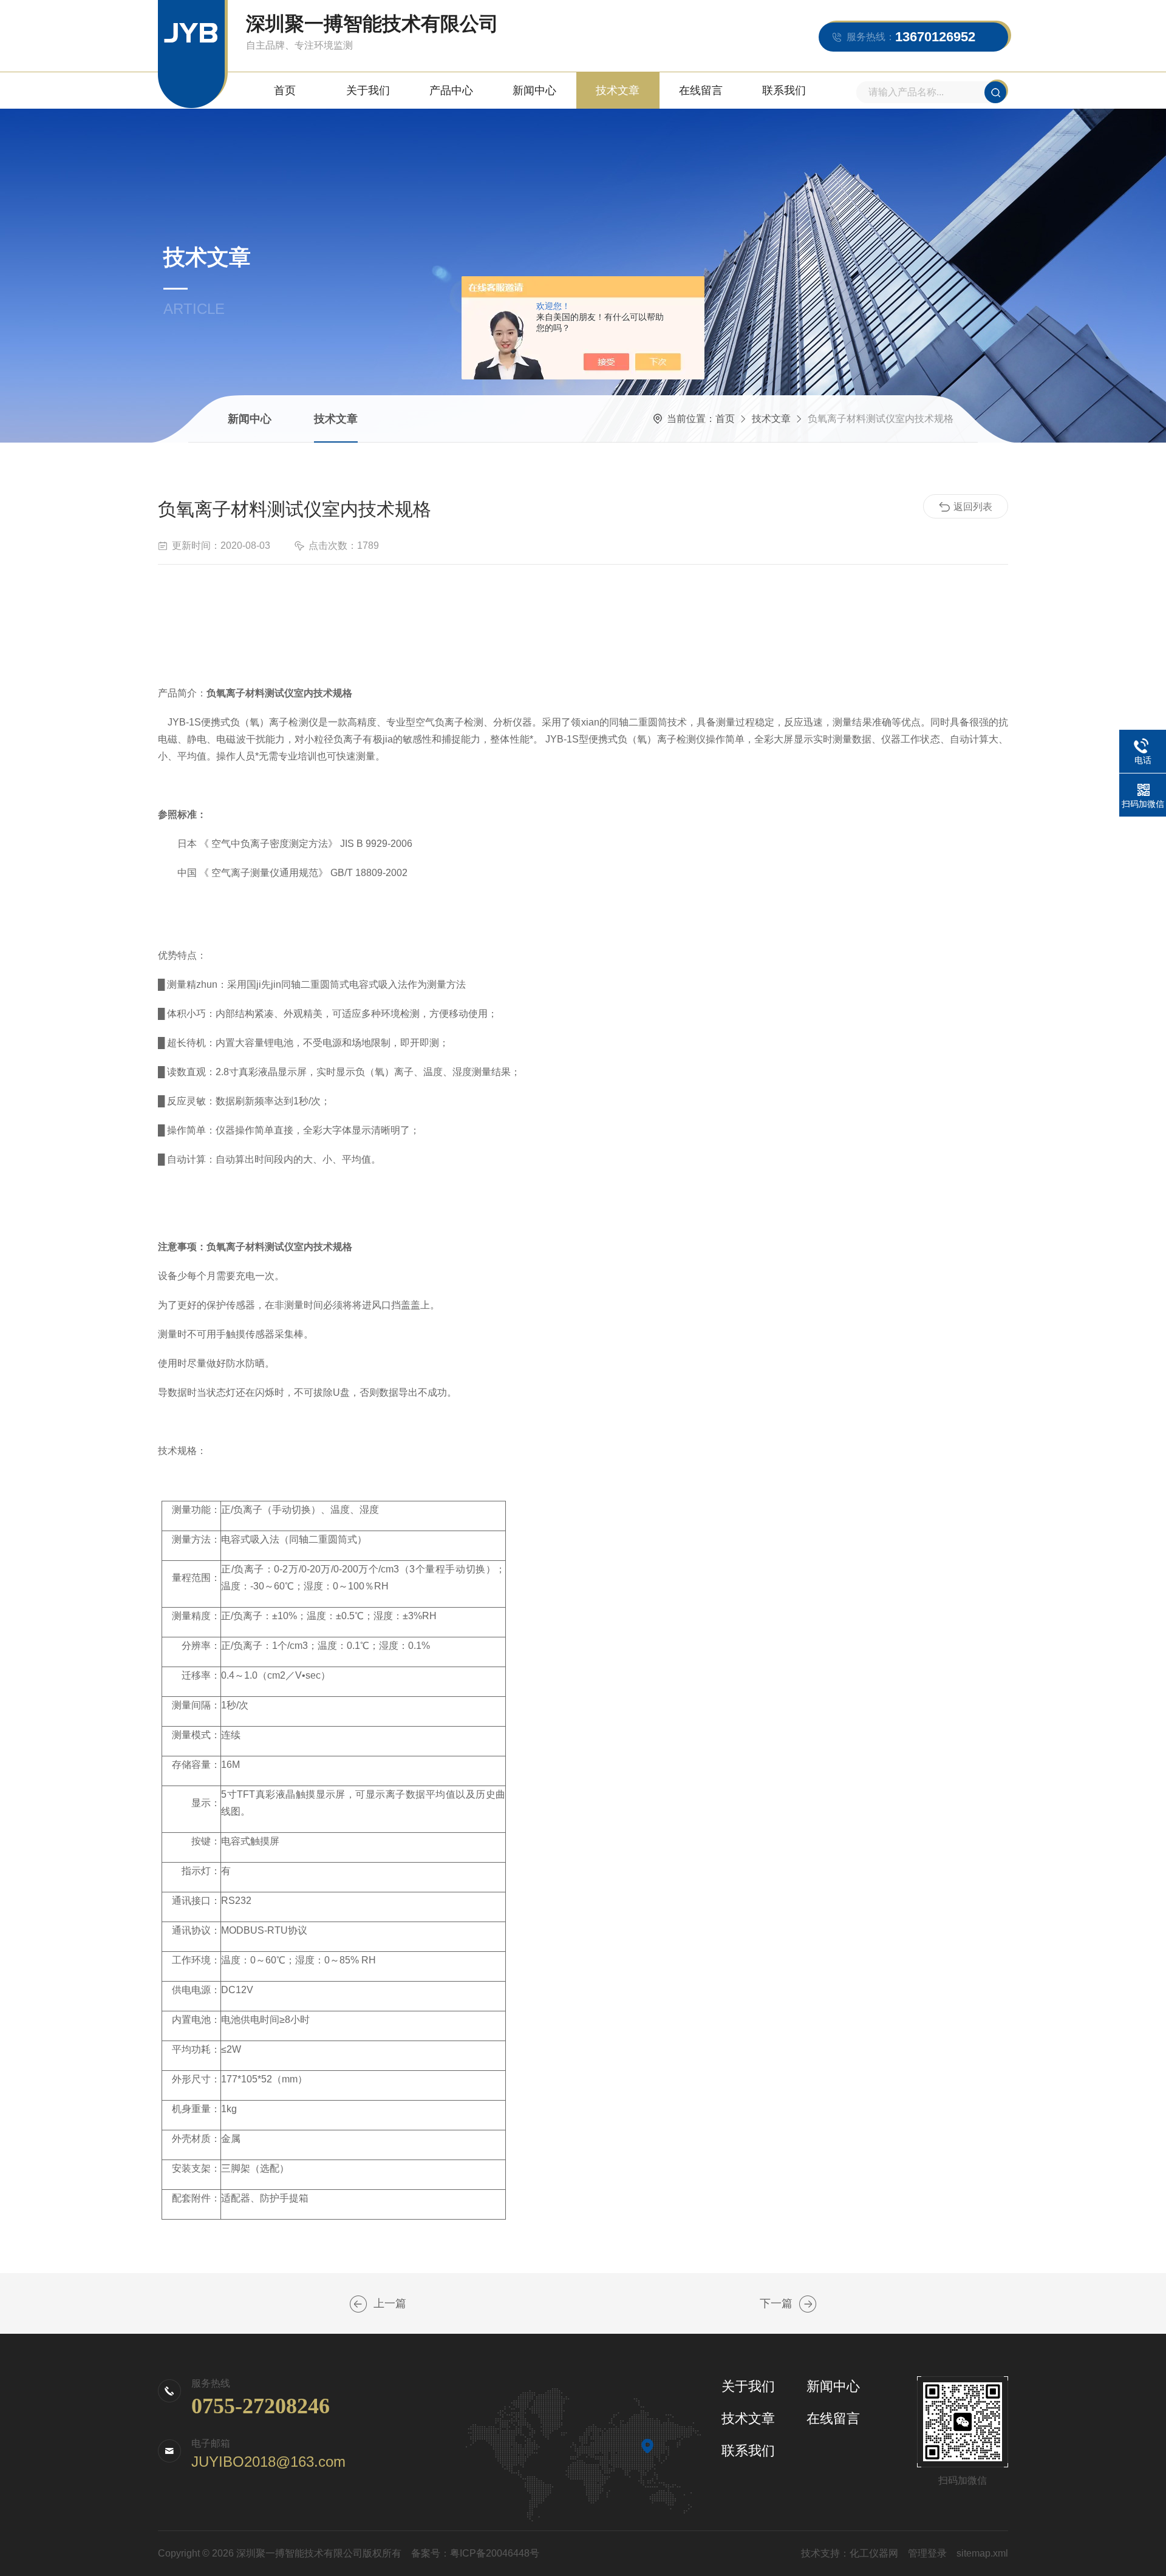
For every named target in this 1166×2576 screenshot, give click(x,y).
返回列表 (973, 507)
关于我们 (368, 90)
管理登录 (927, 2553)
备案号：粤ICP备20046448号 (475, 2553)
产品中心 (451, 90)
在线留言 (701, 90)
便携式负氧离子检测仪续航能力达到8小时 (808, 2304)
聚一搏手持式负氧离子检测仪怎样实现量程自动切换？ (358, 2304)
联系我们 (784, 90)
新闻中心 (534, 90)
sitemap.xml (982, 2553)
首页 (285, 90)
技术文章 (618, 90)
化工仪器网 (874, 2553)
